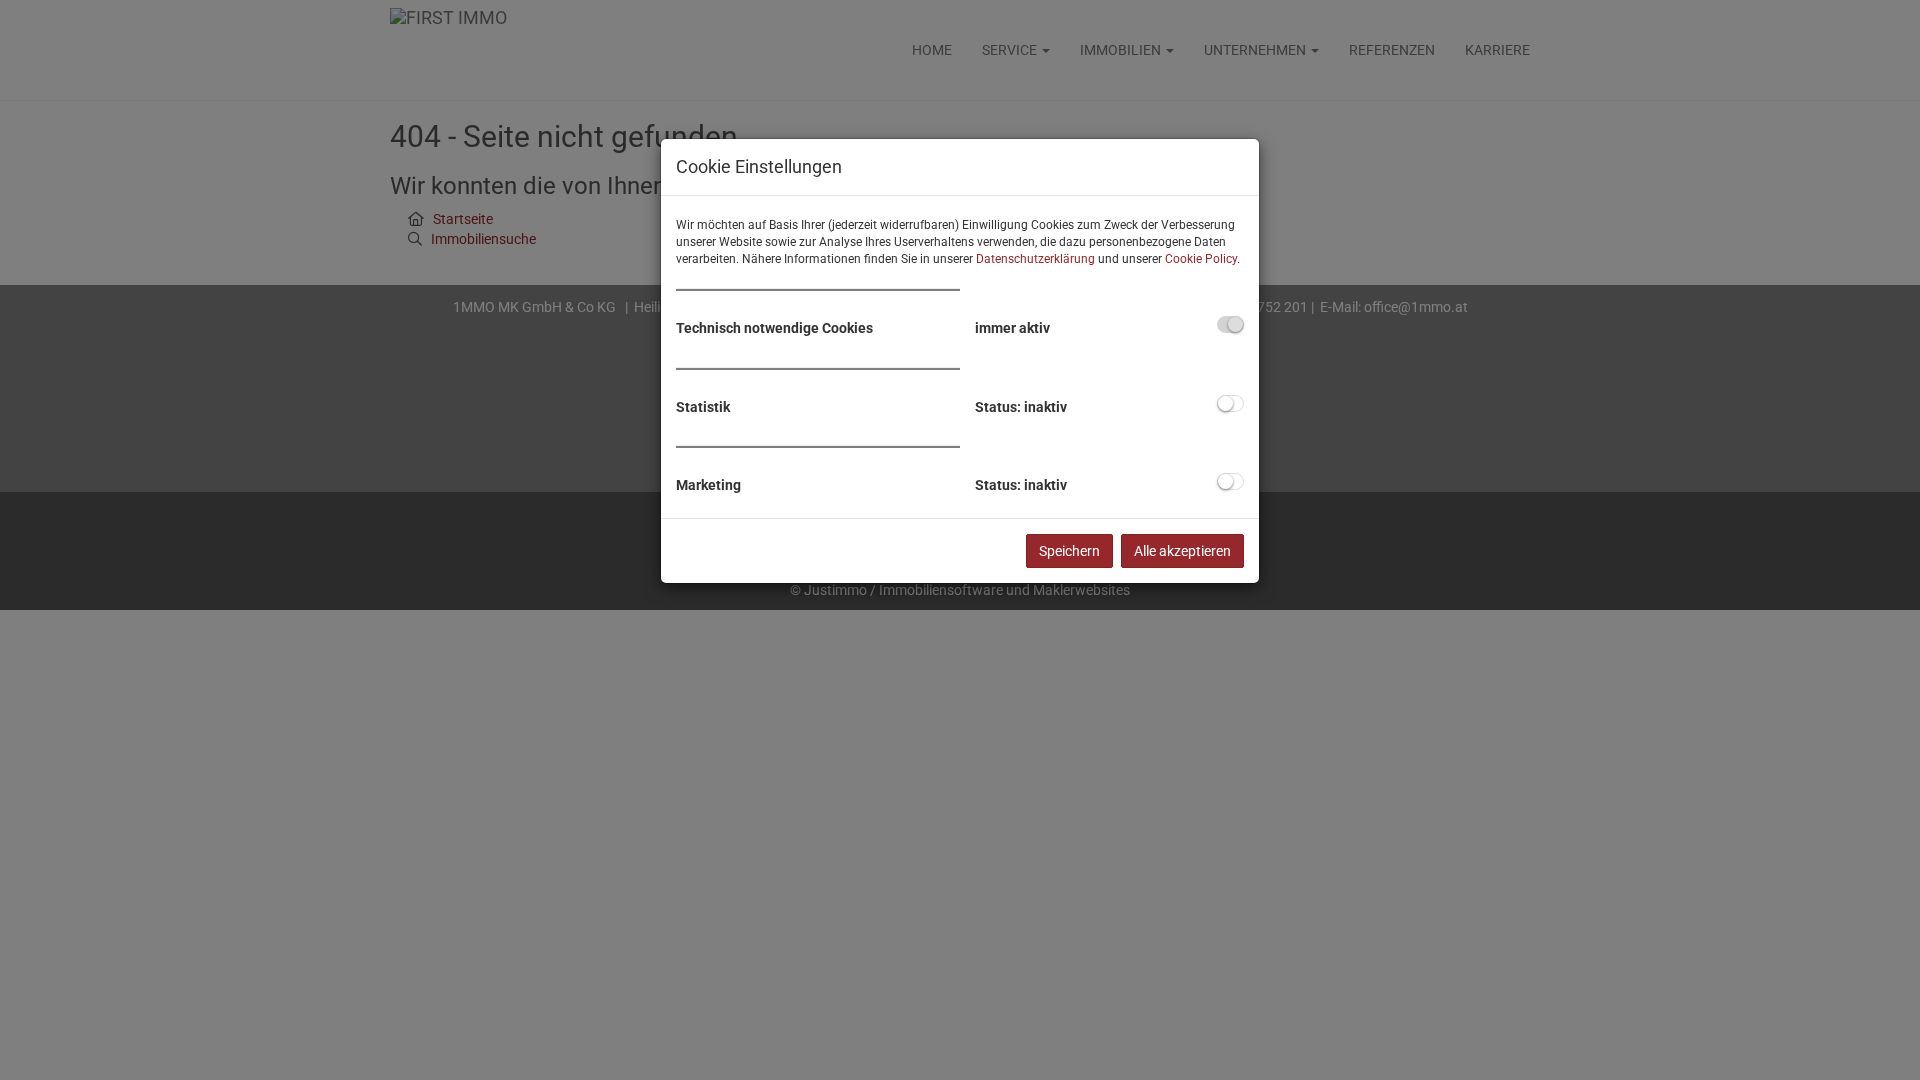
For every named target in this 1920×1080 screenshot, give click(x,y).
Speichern (1069, 551)
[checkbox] (1230, 324)
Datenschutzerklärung (1035, 259)
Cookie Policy (1201, 259)
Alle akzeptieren (1182, 551)
